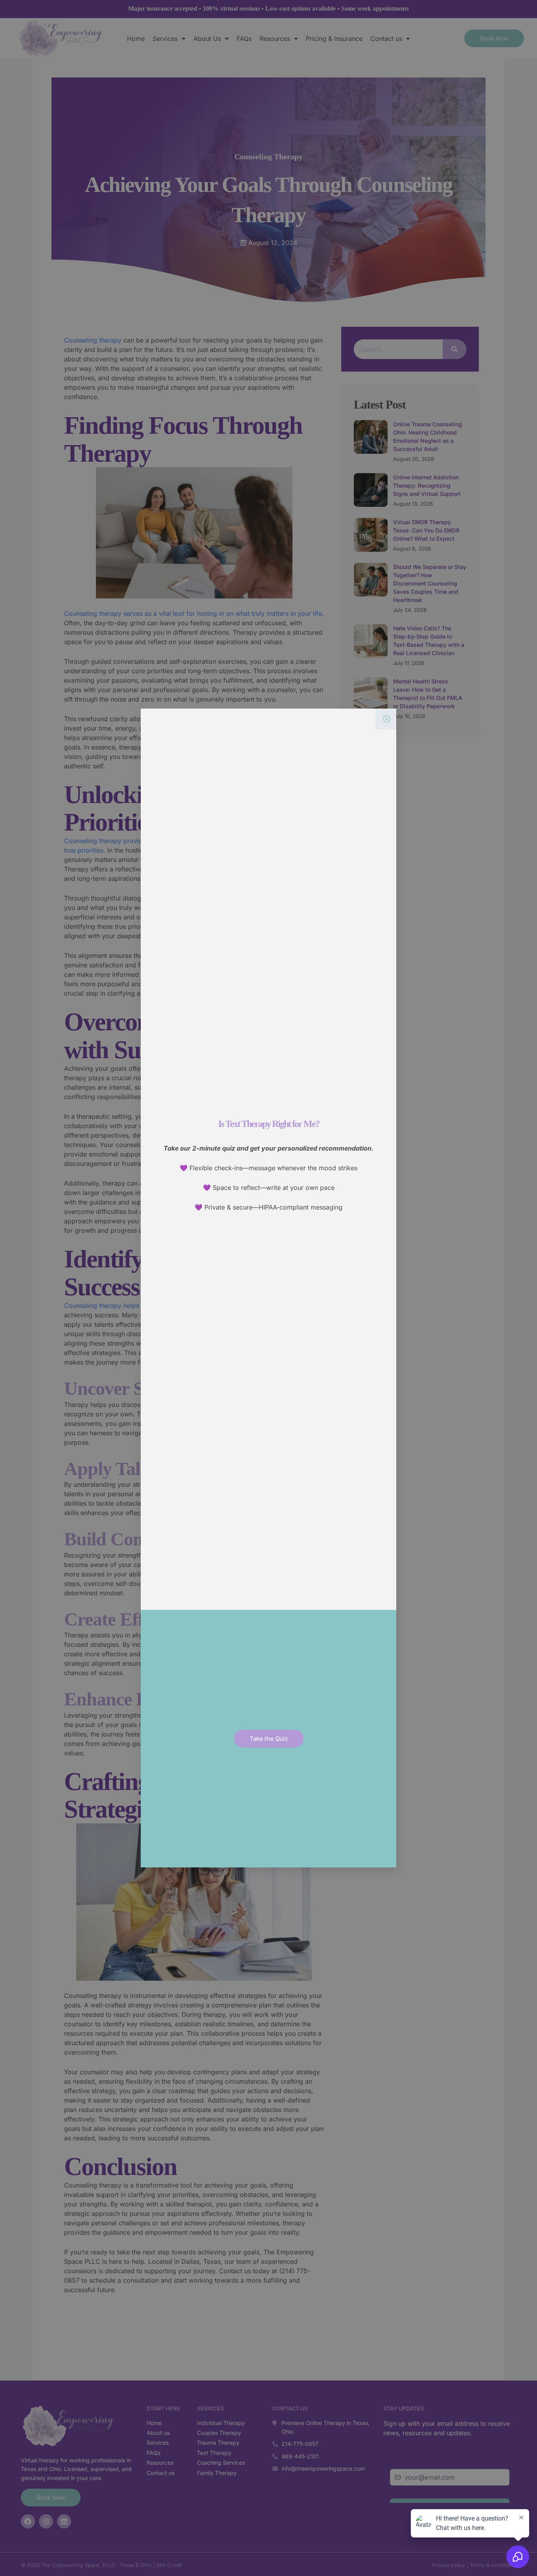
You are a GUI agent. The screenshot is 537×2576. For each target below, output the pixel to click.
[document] (268, 1288)
